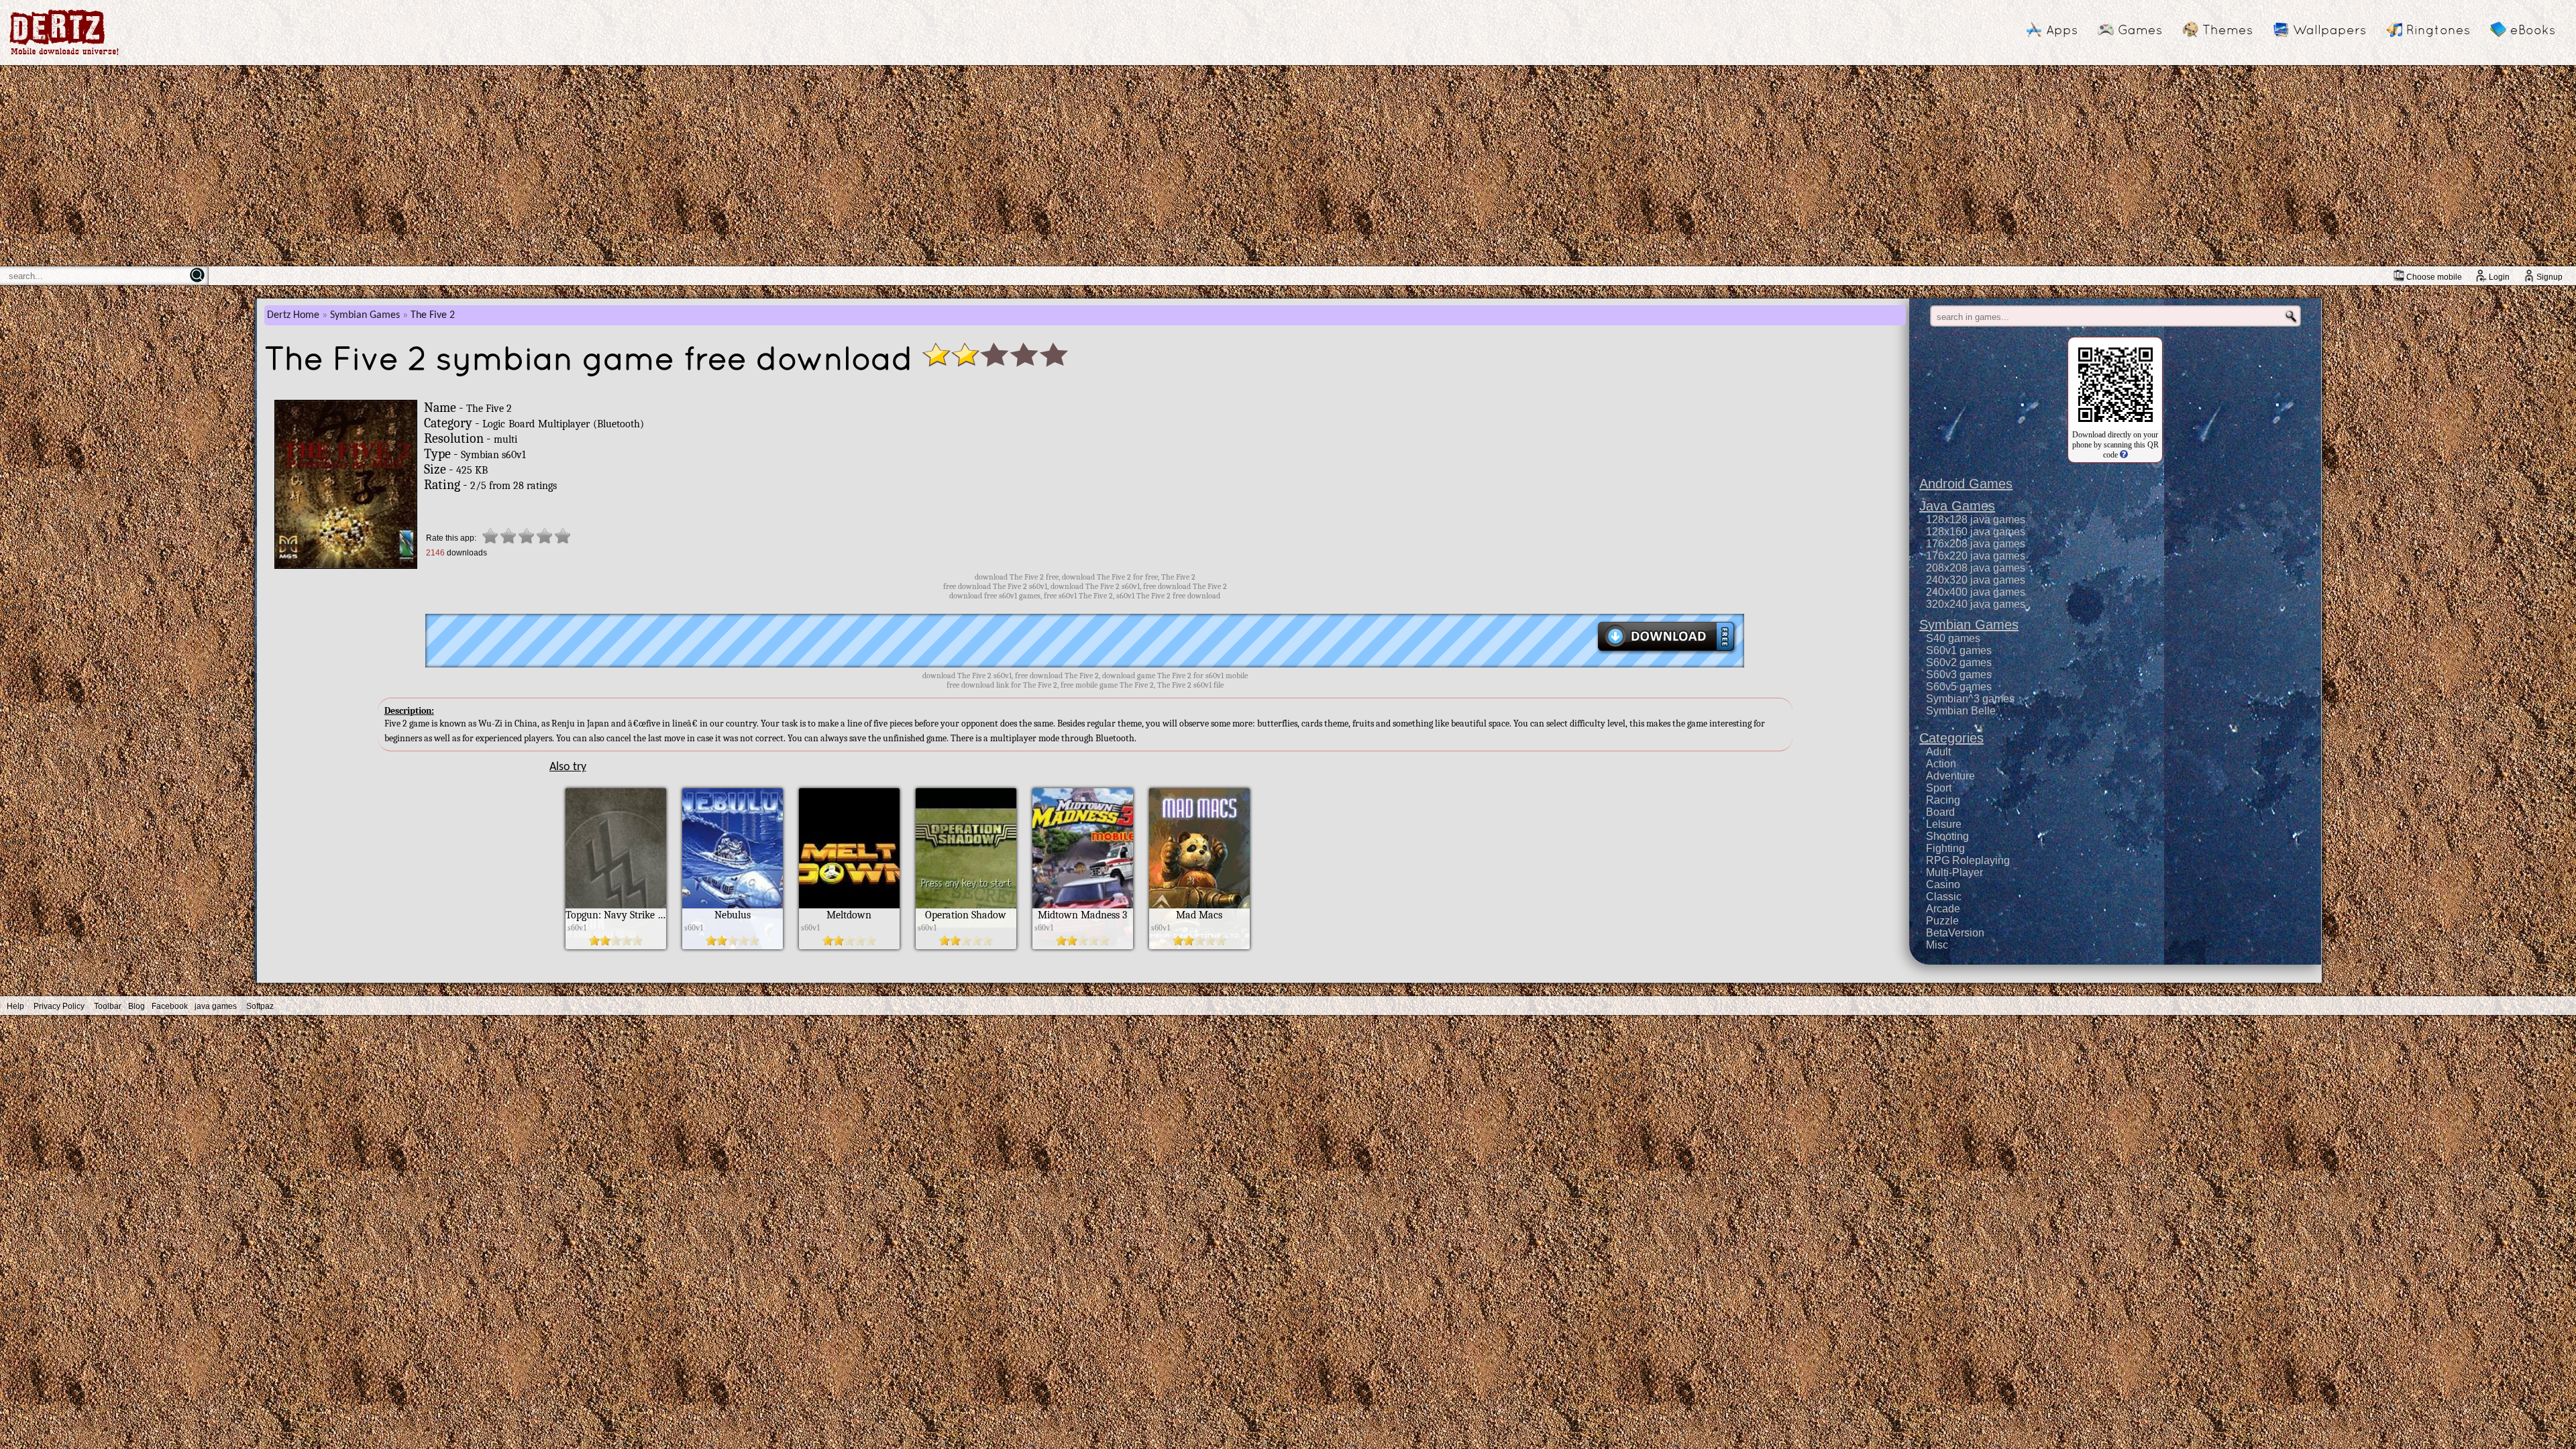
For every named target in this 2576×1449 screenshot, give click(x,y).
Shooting (1947, 836)
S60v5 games (1959, 687)
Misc (1937, 945)
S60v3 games (1959, 675)
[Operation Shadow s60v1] (966, 946)
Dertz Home (293, 315)
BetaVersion (1955, 933)
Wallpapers (2329, 30)
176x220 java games (1976, 556)
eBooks (2533, 30)
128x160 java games (1976, 532)
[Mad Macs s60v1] (1199, 946)
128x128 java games (1976, 520)
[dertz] (64, 55)
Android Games (1966, 484)
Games (2140, 30)
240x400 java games (1976, 592)
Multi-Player (1954, 872)
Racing (1943, 800)
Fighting (1945, 848)
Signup (2550, 277)
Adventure (1950, 776)
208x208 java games (1976, 568)
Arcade (1943, 909)
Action (1941, 764)
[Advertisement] (1288, 166)
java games (216, 1006)
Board (1940, 812)
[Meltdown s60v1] (849, 946)
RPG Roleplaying (1968, 860)
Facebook (170, 1006)
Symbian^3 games (1970, 699)
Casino (1943, 884)
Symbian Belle (1961, 711)
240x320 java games (1976, 580)
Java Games (1957, 506)
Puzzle (1942, 921)
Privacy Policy (59, 1006)
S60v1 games (1959, 650)
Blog (137, 1006)
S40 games (1953, 638)
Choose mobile (2434, 277)
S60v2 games (1959, 662)
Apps (2062, 30)
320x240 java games (1976, 604)
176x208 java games (1976, 544)
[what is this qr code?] (2123, 455)
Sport (1939, 788)
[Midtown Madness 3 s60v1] (1083, 946)
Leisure (1944, 824)
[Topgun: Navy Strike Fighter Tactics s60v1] (616, 946)
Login (2499, 277)
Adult (1938, 752)
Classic (1944, 897)
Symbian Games (365, 315)
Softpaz (260, 1006)
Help (15, 1006)
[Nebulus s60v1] (733, 946)
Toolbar (108, 1006)
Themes (2228, 30)
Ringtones (2438, 30)
